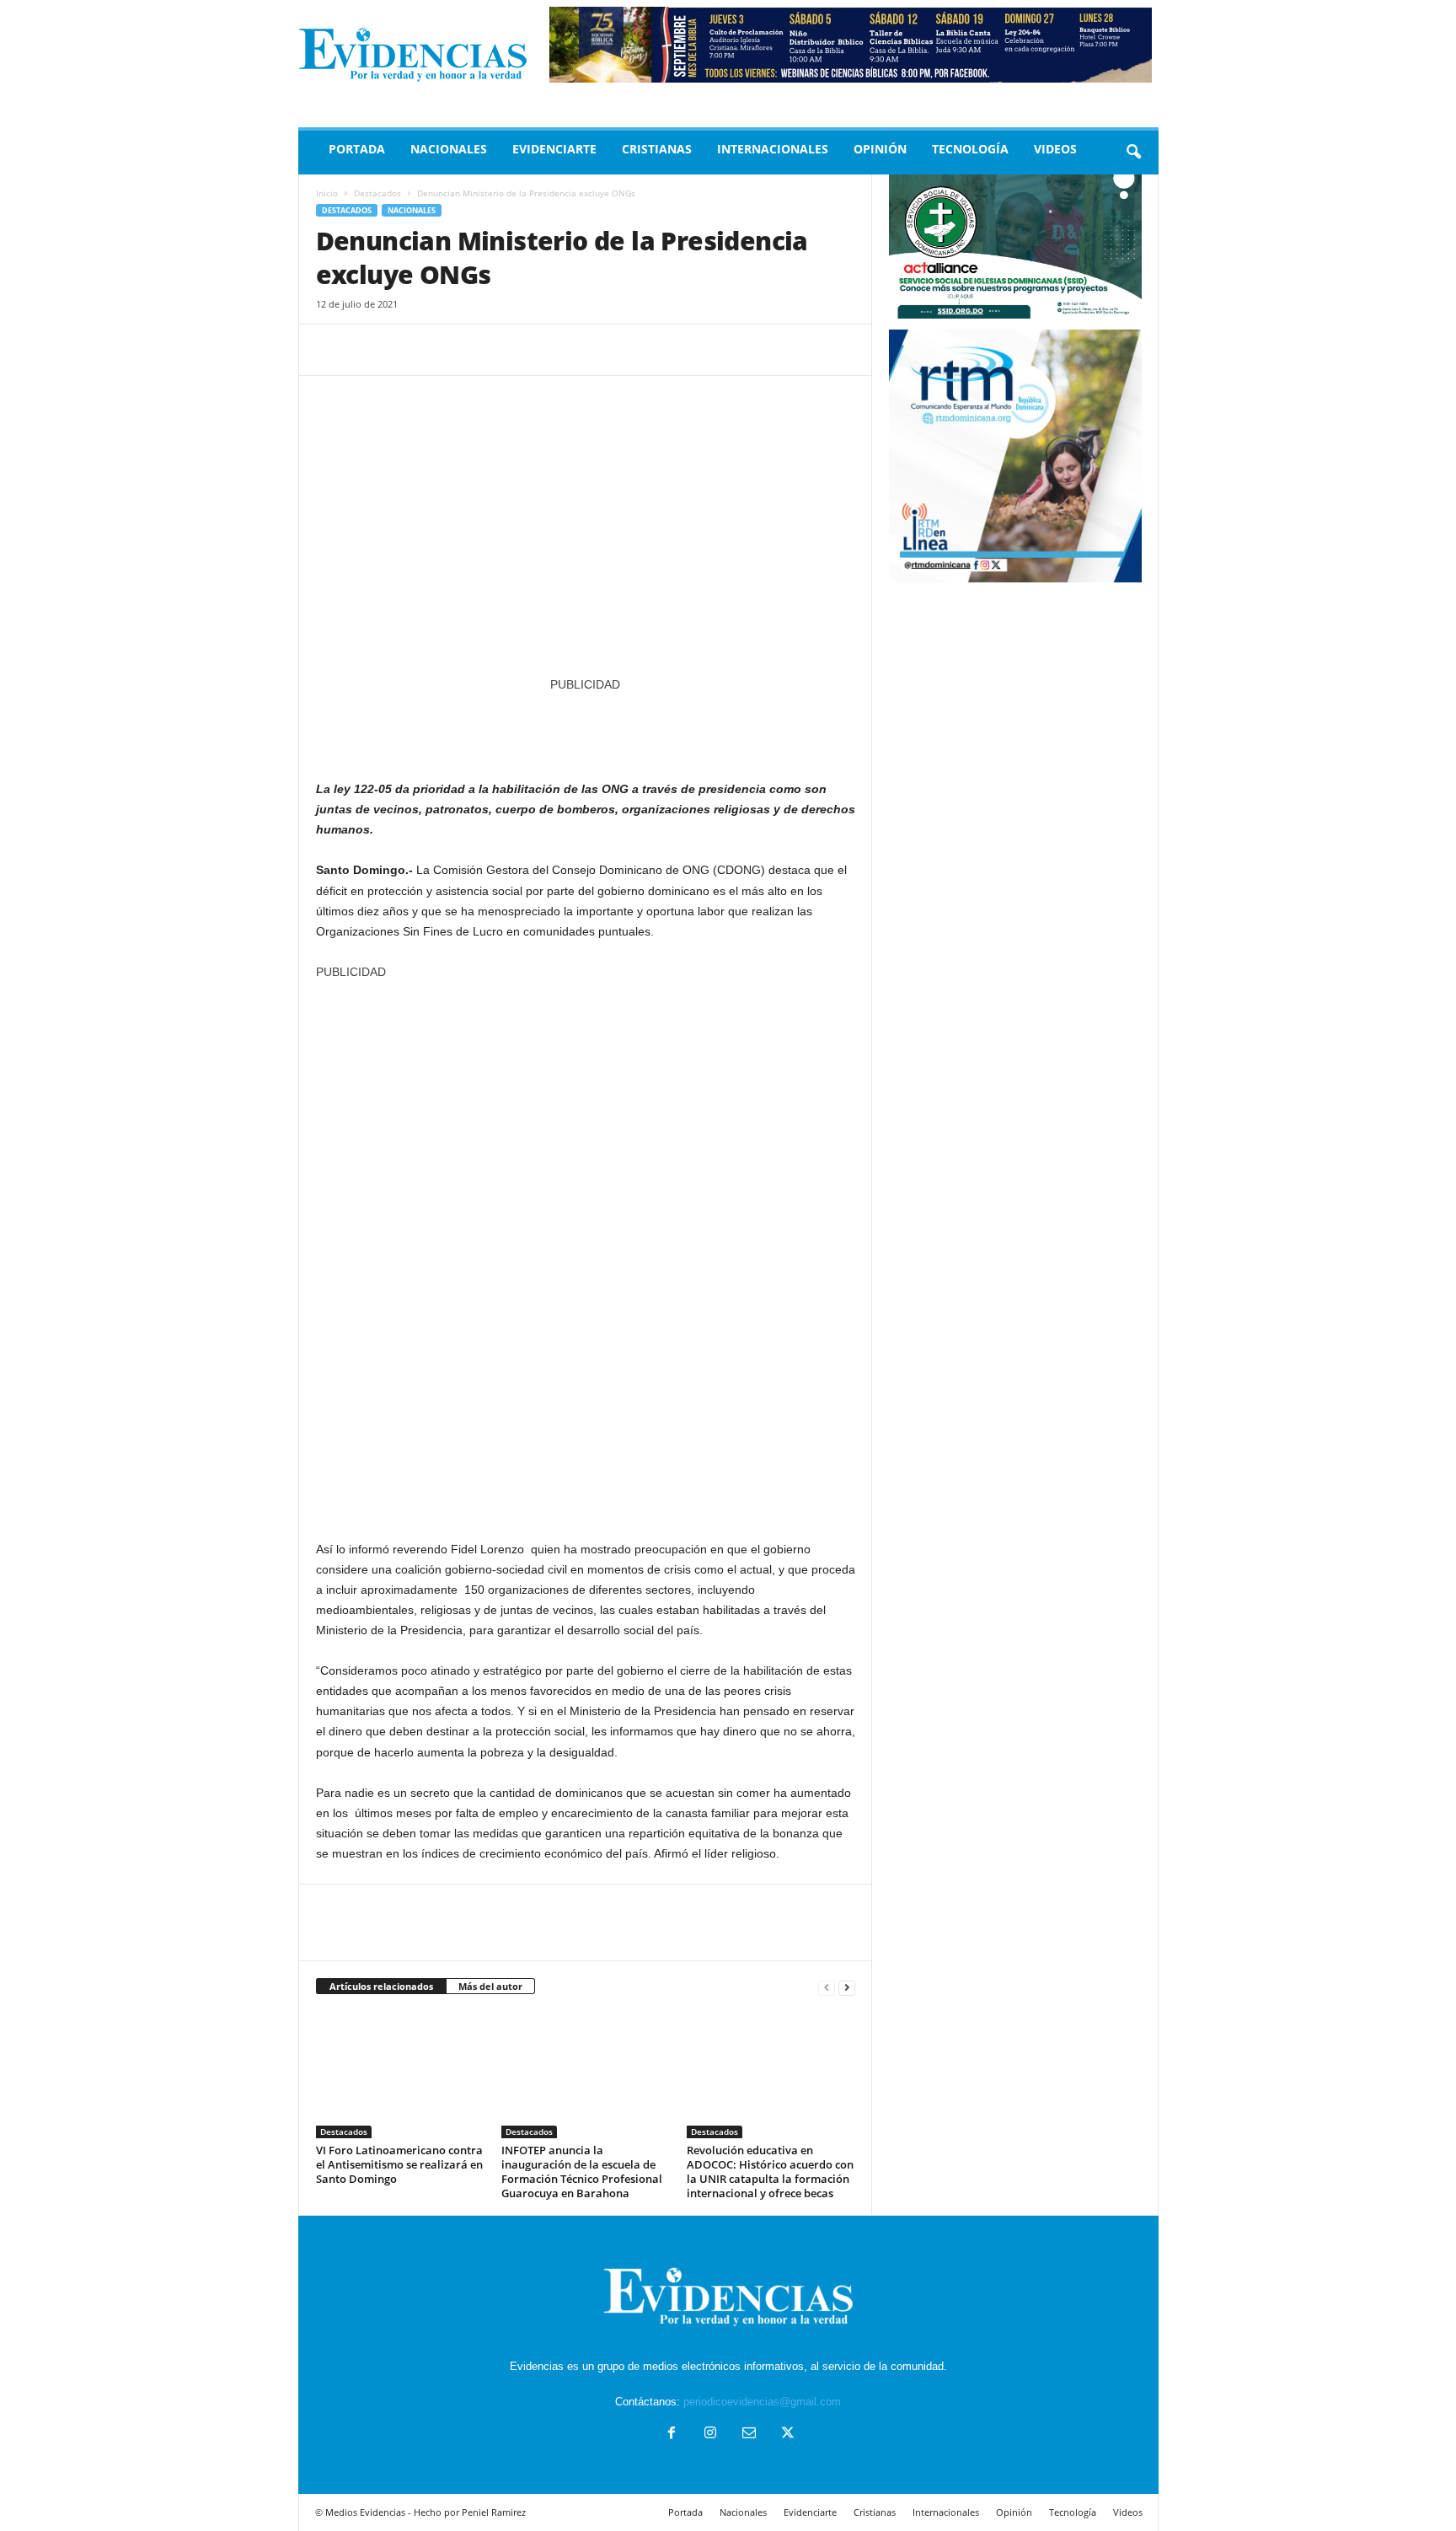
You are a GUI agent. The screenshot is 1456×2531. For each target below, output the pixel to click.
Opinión (880, 149)
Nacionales (449, 149)
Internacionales (773, 149)
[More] (489, 350)
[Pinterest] (410, 350)
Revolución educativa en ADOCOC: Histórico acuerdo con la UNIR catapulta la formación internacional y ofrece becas (770, 2172)
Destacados (377, 193)
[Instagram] (710, 2434)
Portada (357, 149)
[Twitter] (372, 350)
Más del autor (490, 1986)
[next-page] (847, 1987)
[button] (1133, 153)
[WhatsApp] (449, 350)
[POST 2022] (586, 728)
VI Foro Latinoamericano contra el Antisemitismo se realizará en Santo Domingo (399, 2164)
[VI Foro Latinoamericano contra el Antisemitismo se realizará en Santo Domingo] (400, 2075)
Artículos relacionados (381, 1986)
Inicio (327, 193)
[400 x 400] (586, 1252)
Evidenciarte (554, 149)
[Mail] (749, 2434)
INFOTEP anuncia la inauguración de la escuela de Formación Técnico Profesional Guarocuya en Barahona (582, 2172)
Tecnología (970, 149)
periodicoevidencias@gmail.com (762, 2402)
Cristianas (657, 149)
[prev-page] (827, 1987)
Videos (1055, 149)
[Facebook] (333, 350)
